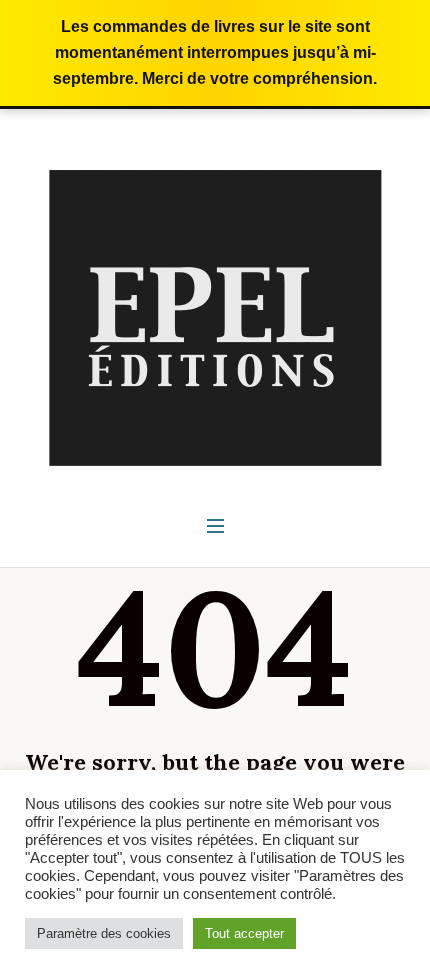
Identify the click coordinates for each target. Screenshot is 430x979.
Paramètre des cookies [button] (104, 933)
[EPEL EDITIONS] (215, 317)
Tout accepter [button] (244, 933)
